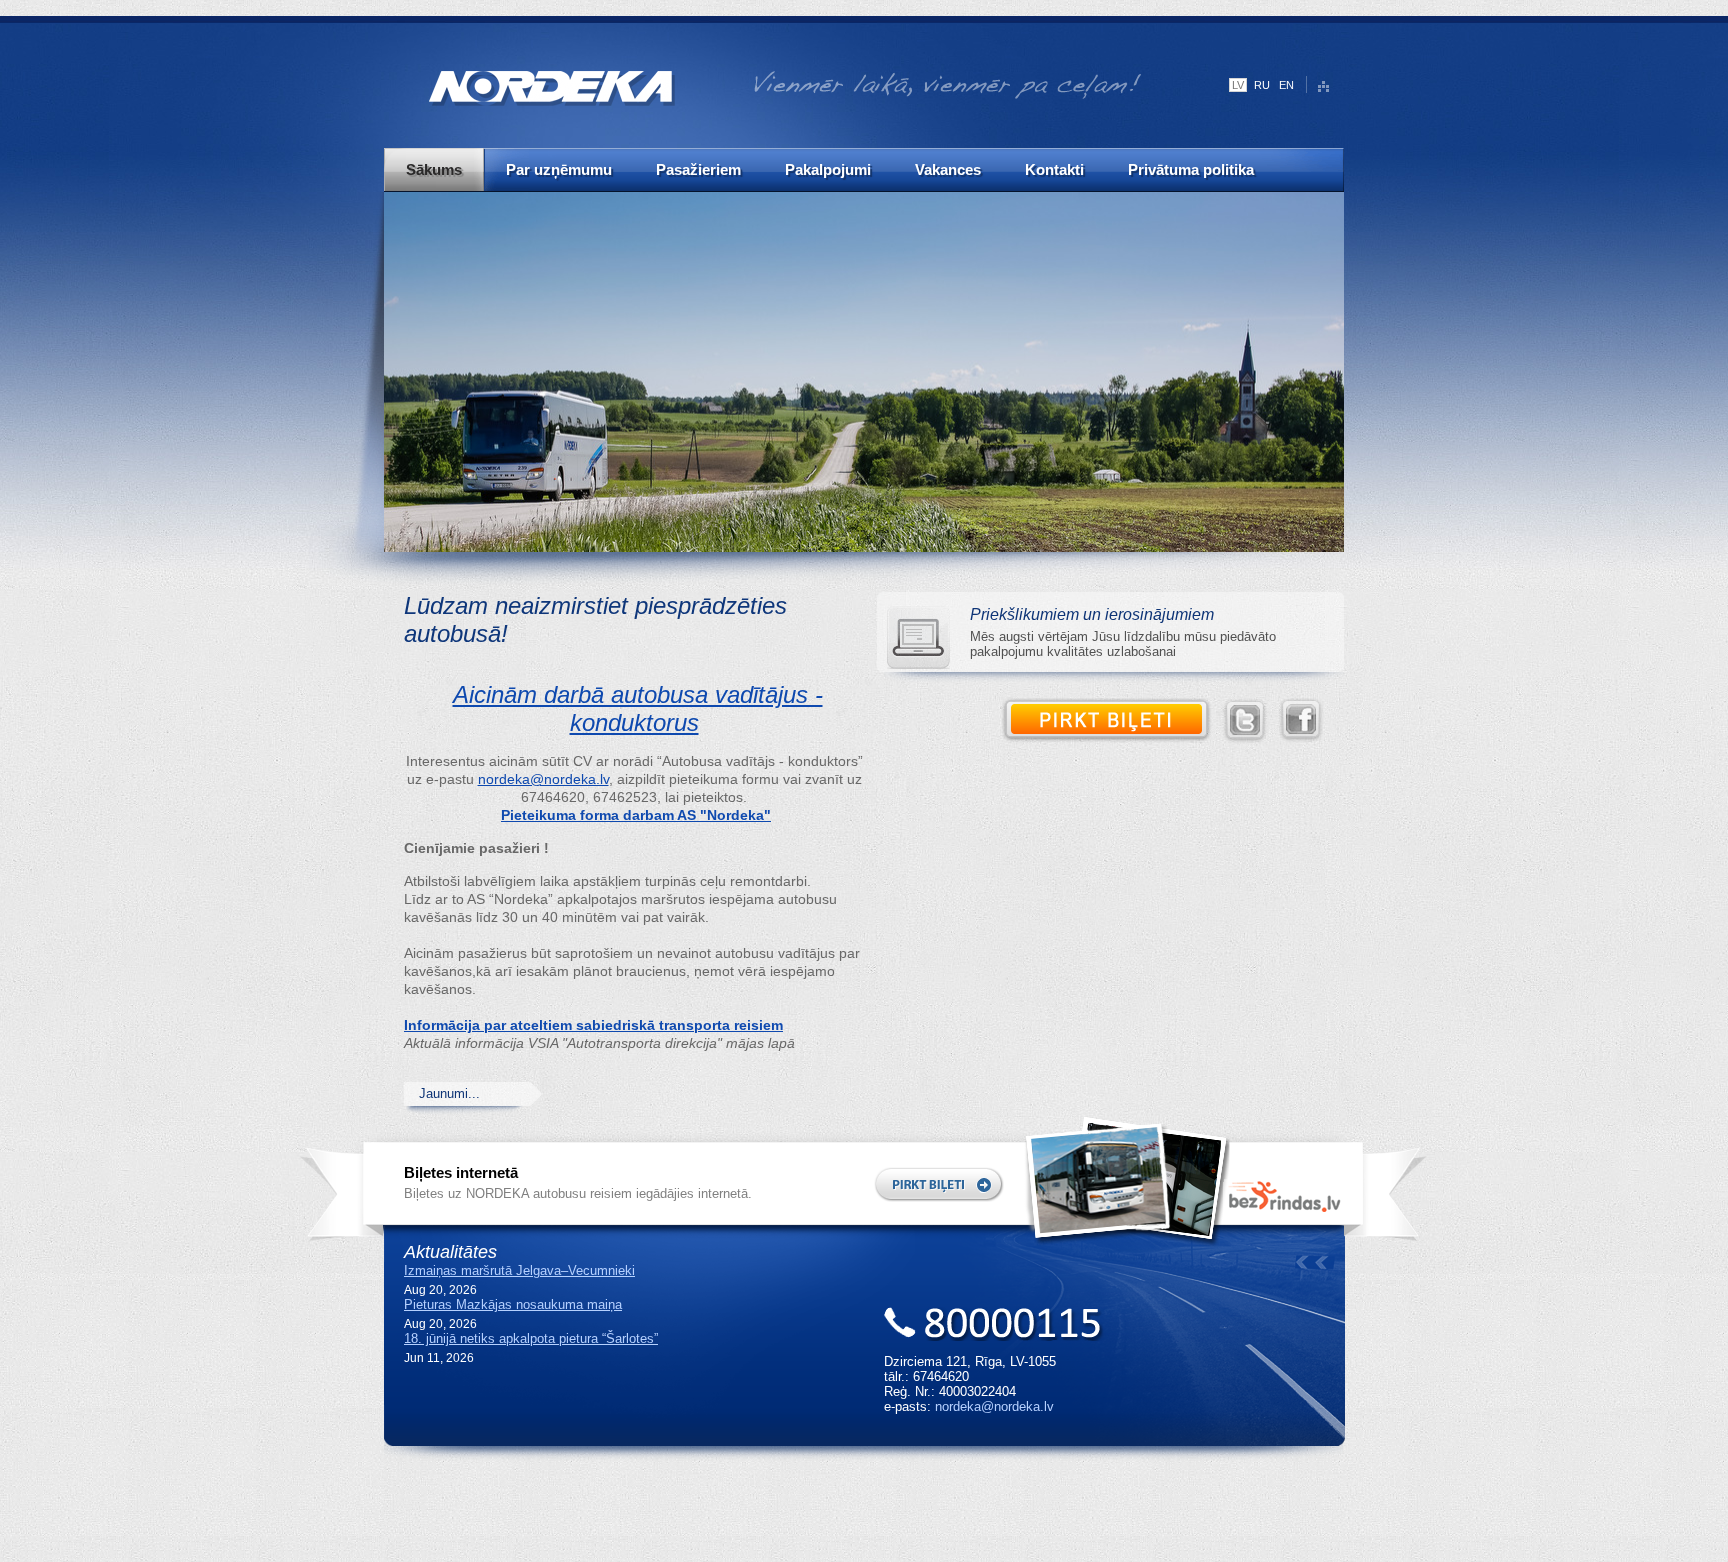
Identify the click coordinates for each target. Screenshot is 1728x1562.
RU (1262, 85)
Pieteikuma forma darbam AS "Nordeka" (636, 815)
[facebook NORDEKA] (1306, 721)
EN (1286, 85)
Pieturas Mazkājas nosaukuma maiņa (513, 1304)
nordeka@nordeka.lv (543, 779)
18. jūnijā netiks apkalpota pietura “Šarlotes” (531, 1338)
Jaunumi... (449, 1093)
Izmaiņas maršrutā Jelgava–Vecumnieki (519, 1270)
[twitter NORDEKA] (1250, 721)
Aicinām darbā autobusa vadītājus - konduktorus (638, 708)
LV (1238, 85)
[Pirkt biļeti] (1112, 721)
